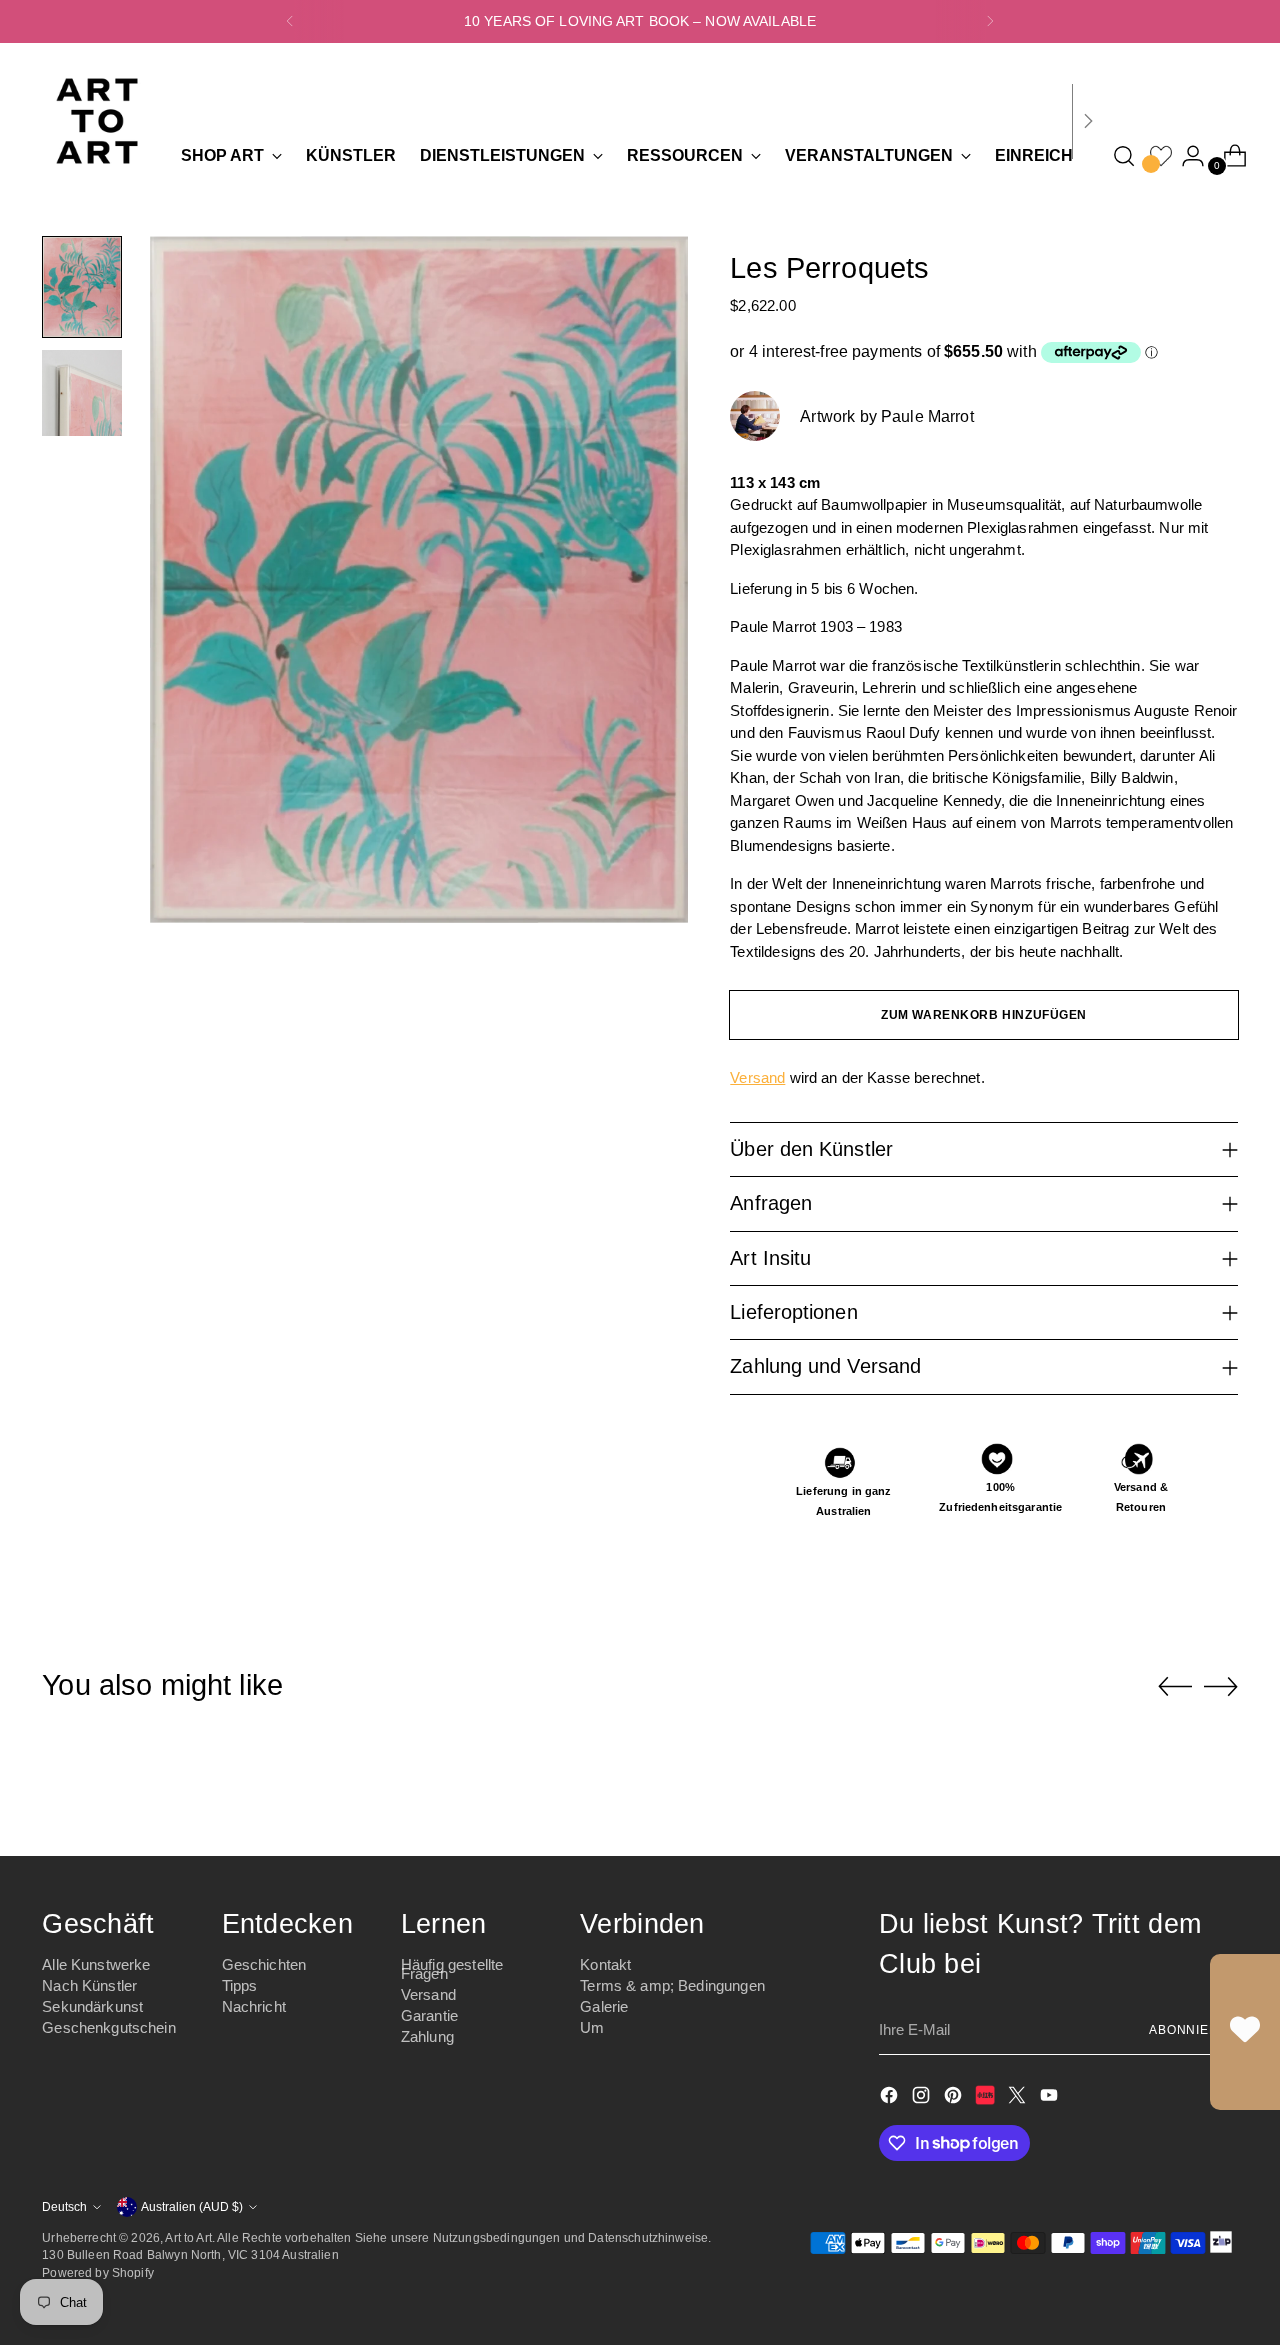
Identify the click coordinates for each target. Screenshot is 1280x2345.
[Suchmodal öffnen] (1124, 156)
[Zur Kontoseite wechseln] (1185, 156)
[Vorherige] (290, 21)
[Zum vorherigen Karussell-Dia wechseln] (1175, 1687)
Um (592, 2027)
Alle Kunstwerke (96, 1964)
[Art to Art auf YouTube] (1051, 2098)
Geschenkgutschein (109, 2027)
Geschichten (264, 1964)
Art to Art (188, 2237)
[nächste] (990, 21)
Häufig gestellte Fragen (452, 1969)
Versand (757, 1077)
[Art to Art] (97, 121)
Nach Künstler (89, 1985)
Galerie (604, 2006)
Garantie (429, 2015)
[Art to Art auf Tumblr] (987, 2098)
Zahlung (427, 2036)
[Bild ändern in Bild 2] (82, 393)
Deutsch (64, 2206)
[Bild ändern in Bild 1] (82, 287)
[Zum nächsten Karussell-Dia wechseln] (1221, 1686)
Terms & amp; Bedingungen (672, 1985)
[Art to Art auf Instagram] (923, 2098)
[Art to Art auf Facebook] (891, 2098)
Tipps (240, 1985)
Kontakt (605, 1964)
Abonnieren (1193, 2029)
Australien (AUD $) (192, 2206)
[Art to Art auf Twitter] (1019, 2098)
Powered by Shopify (98, 2272)
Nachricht (254, 2006)
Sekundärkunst (92, 2006)
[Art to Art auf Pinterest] (955, 2098)
